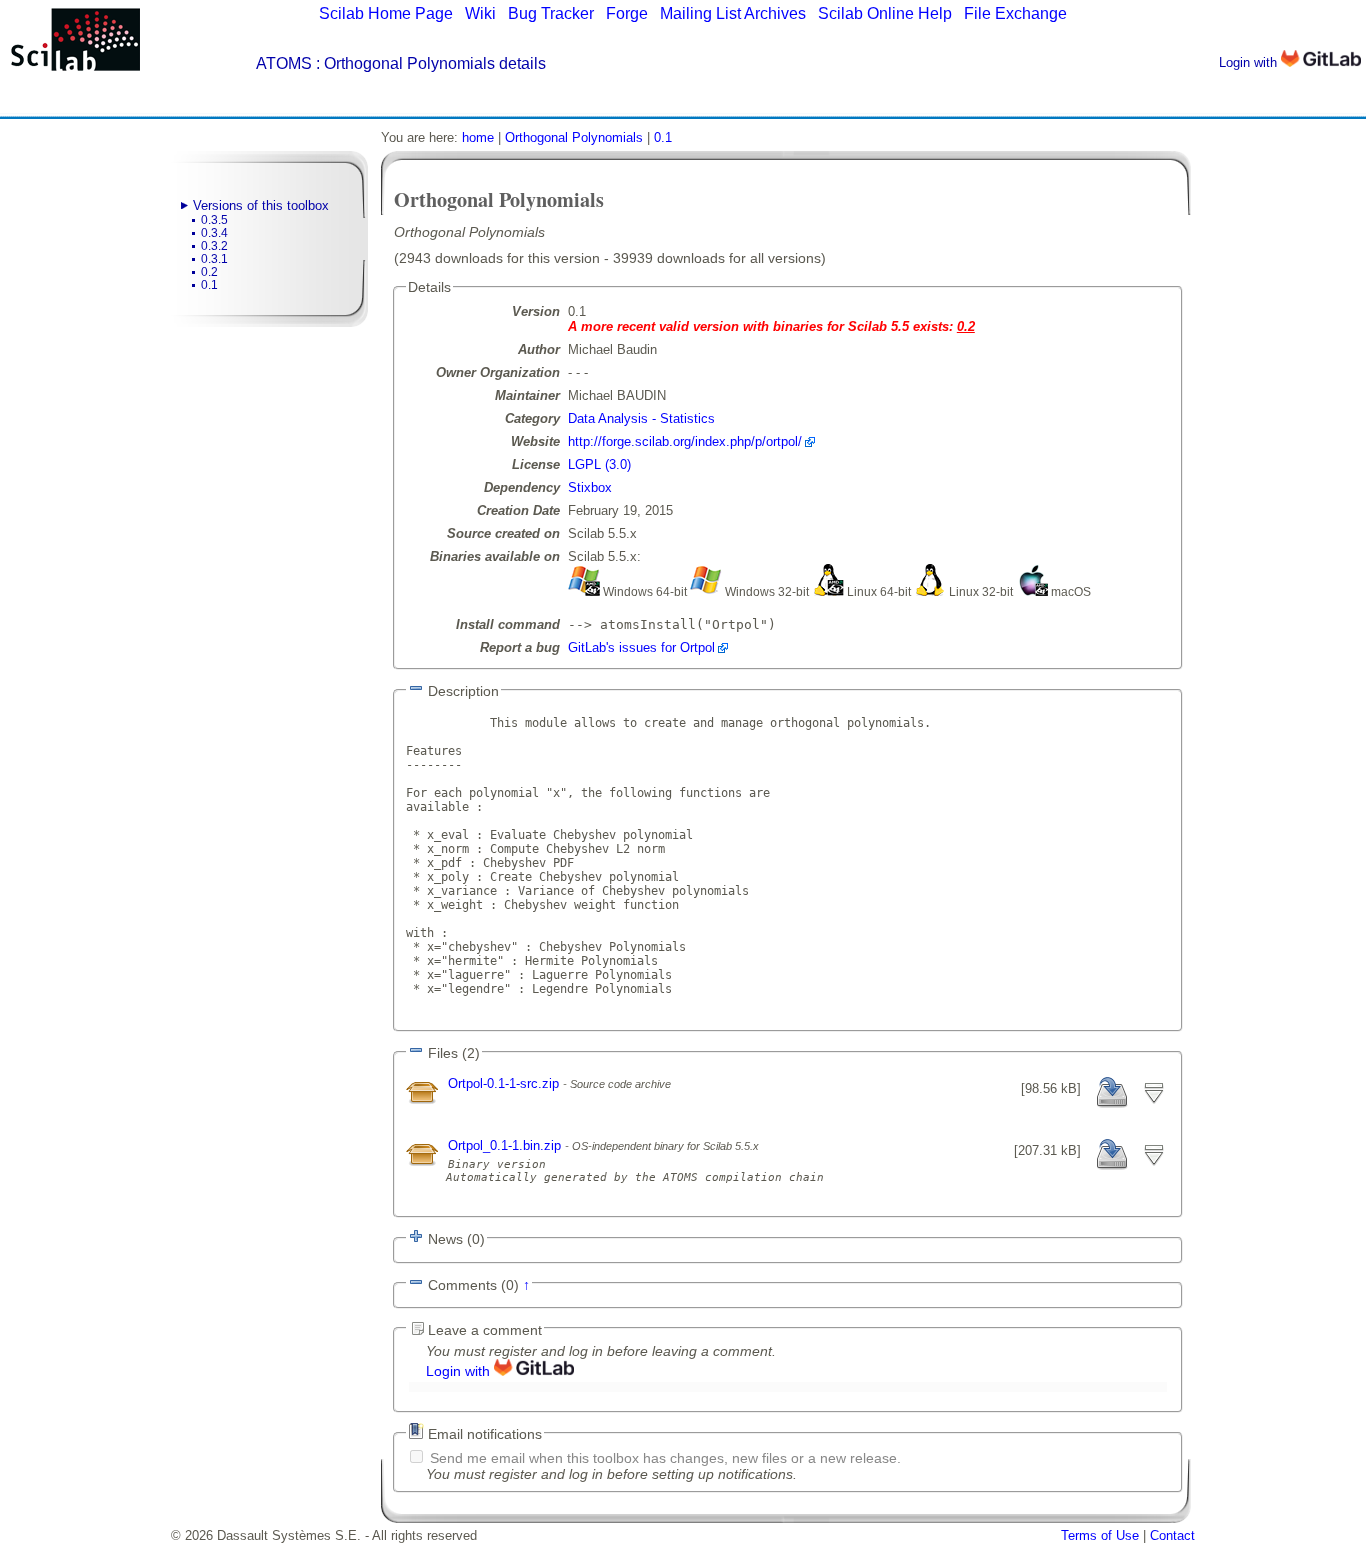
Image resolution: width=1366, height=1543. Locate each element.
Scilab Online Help (885, 13)
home (478, 137)
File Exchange (1015, 13)
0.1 (209, 285)
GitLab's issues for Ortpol (641, 647)
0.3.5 (214, 220)
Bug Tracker (551, 13)
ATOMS (284, 63)
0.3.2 (214, 246)
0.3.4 (214, 233)
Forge (627, 13)
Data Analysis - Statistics (641, 418)
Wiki (480, 13)
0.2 (209, 272)
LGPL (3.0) (599, 464)
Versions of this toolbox (261, 205)
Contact (1172, 1535)
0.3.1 (214, 259)
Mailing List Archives (733, 13)
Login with (1250, 62)
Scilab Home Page (386, 13)
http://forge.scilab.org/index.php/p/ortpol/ (685, 441)
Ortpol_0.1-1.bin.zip (506, 1145)
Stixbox (590, 487)
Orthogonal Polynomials (574, 137)
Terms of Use (1100, 1535)
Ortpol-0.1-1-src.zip (505, 1083)
